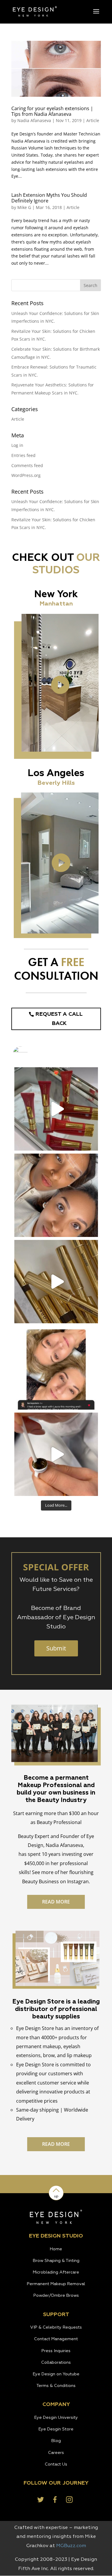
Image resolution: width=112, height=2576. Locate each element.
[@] (29, 1054)
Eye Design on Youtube (56, 2374)
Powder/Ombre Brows (56, 2296)
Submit (56, 1648)
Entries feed (23, 455)
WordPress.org (26, 475)
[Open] (56, 1109)
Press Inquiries (56, 2351)
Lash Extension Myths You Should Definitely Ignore (49, 198)
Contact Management (56, 2339)
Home (56, 2249)
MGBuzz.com (71, 2546)
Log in (17, 445)
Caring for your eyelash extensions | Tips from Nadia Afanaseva (52, 111)
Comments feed (27, 465)
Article (93, 120)
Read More (56, 1902)
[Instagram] (90, 1143)
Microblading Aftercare (56, 2272)
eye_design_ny (55, 1073)
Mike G (24, 207)
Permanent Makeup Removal (56, 2284)
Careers (56, 2453)
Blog (56, 2441)
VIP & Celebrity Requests (56, 2327)
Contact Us (56, 2464)
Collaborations (56, 2363)
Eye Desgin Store (56, 2429)
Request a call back (59, 1019)
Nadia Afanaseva (34, 120)
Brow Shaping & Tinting (56, 2261)
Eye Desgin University (56, 2418)
